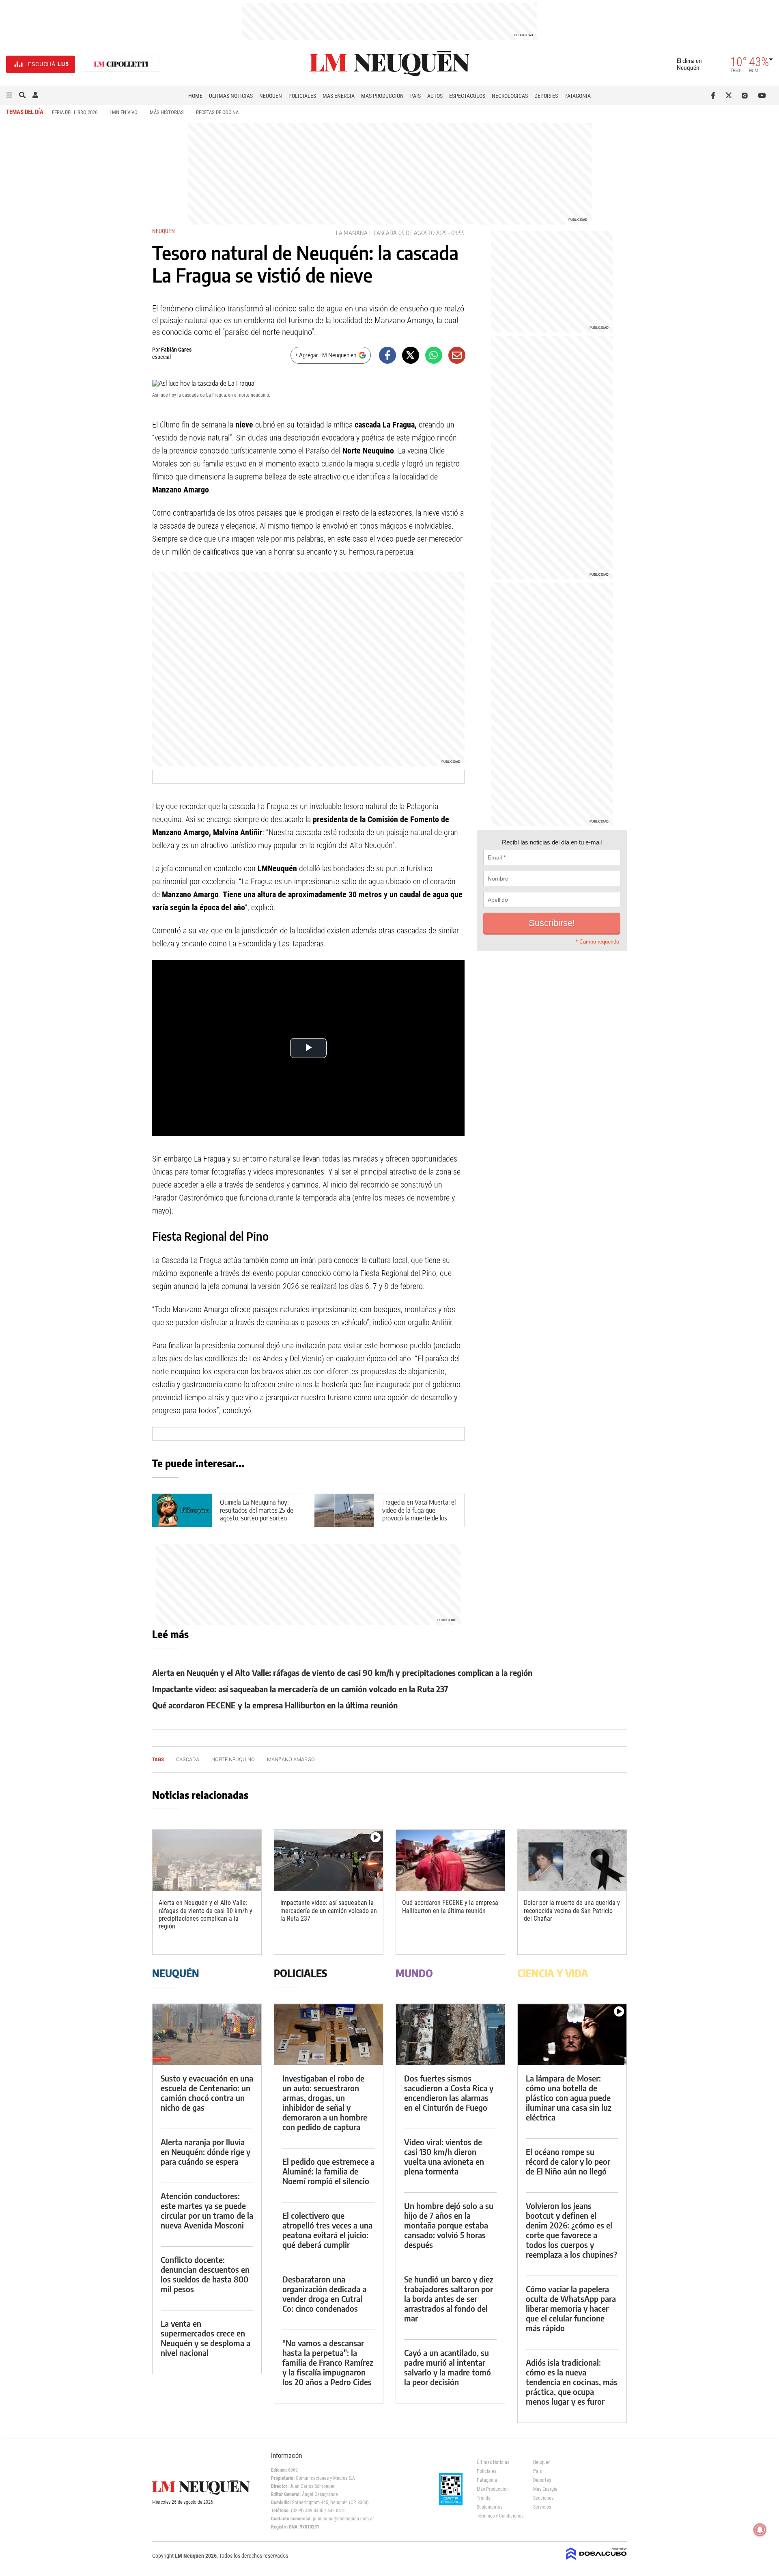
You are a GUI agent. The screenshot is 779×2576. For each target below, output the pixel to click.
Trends (483, 2498)
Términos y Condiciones (499, 2516)
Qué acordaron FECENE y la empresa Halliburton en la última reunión (275, 1705)
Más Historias (167, 112)
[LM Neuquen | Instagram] (746, 95)
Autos (435, 96)
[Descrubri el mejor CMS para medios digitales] (596, 2561)
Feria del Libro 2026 (75, 112)
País (415, 96)
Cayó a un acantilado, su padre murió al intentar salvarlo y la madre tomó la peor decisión (448, 2367)
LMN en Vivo (124, 112)
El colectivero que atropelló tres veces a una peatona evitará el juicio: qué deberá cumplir (327, 2230)
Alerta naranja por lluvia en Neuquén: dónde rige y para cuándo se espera (206, 2152)
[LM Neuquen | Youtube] (762, 95)
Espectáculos (467, 96)
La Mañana (352, 233)
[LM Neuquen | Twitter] (731, 95)
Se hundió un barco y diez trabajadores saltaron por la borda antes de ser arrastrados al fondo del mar (449, 2299)
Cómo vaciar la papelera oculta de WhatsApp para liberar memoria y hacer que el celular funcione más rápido (571, 2308)
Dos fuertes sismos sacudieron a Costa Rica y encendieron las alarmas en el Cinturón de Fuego (449, 2093)
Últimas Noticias (231, 96)
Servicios (542, 2507)
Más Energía (339, 96)
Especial (161, 357)
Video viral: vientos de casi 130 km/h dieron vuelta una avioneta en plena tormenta (444, 2156)
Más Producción (382, 96)
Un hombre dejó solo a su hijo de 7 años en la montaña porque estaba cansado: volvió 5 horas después (449, 2225)
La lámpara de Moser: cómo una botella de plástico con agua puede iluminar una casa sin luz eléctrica (569, 2098)
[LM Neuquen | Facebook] (715, 95)
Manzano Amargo (291, 1759)
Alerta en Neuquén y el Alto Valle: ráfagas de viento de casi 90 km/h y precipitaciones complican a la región (342, 1672)
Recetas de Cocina (217, 112)
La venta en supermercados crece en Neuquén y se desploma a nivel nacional (206, 2338)
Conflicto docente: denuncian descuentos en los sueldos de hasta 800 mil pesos (205, 2274)
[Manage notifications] (760, 2530)
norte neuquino (233, 1759)
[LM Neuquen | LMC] (121, 64)
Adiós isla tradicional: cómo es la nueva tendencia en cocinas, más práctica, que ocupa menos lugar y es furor (572, 2382)
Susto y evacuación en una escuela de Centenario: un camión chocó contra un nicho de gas (207, 2093)
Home (195, 96)
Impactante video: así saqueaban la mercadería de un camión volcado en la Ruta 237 (300, 1689)
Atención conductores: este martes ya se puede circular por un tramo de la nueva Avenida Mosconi (207, 2210)
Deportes (546, 96)
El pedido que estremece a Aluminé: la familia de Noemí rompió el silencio (328, 2171)
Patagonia (578, 96)
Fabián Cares (176, 350)
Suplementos (490, 2507)
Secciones (543, 2498)
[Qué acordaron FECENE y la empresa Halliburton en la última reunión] (450, 1860)
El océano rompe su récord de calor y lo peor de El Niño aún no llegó (568, 2161)
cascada (385, 233)
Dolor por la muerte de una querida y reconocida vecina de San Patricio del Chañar (572, 1910)
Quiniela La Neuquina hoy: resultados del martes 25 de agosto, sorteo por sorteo (257, 1510)
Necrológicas (510, 96)
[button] (9, 95)
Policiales (302, 96)
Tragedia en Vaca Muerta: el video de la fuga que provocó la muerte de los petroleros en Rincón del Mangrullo (419, 1518)
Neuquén (271, 96)
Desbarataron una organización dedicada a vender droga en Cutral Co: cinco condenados (324, 2294)
